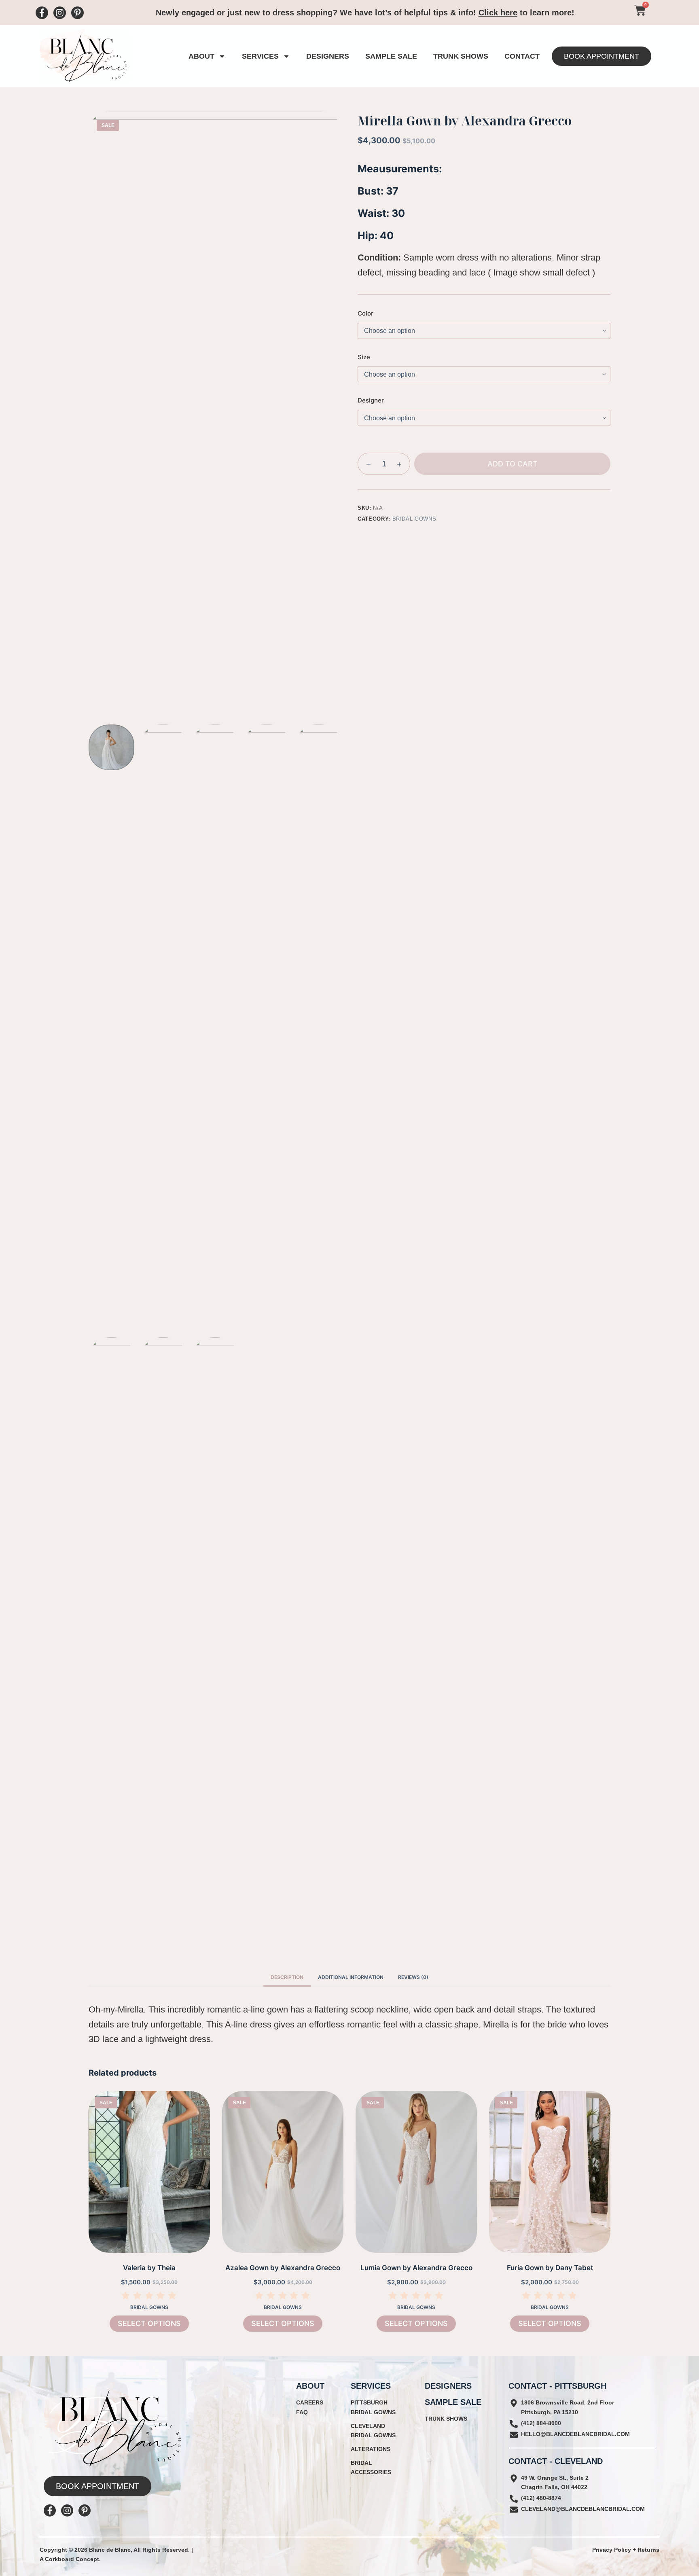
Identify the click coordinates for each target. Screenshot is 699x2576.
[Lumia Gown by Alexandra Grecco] (416, 2172)
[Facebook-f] (42, 13)
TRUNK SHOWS (461, 56)
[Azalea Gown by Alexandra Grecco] (283, 2172)
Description (287, 1977)
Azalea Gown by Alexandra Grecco (283, 2268)
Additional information (351, 1977)
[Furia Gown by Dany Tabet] (550, 2172)
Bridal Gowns (414, 519)
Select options (149, 2323)
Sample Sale (391, 56)
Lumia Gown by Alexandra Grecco (416, 2268)
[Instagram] (60, 13)
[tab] (287, 1977)
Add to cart (513, 464)
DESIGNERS (448, 2386)
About (201, 56)
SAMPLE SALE (453, 2402)
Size (364, 357)
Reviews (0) (413, 1977)
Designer (371, 400)
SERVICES (371, 2386)
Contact (522, 56)
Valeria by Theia (149, 2268)
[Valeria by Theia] (149, 2172)
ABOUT (310, 2386)
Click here (498, 13)
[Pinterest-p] (77, 13)
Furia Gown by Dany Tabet (550, 2268)
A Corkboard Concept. (70, 2559)
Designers (328, 56)
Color (365, 313)
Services (260, 56)
